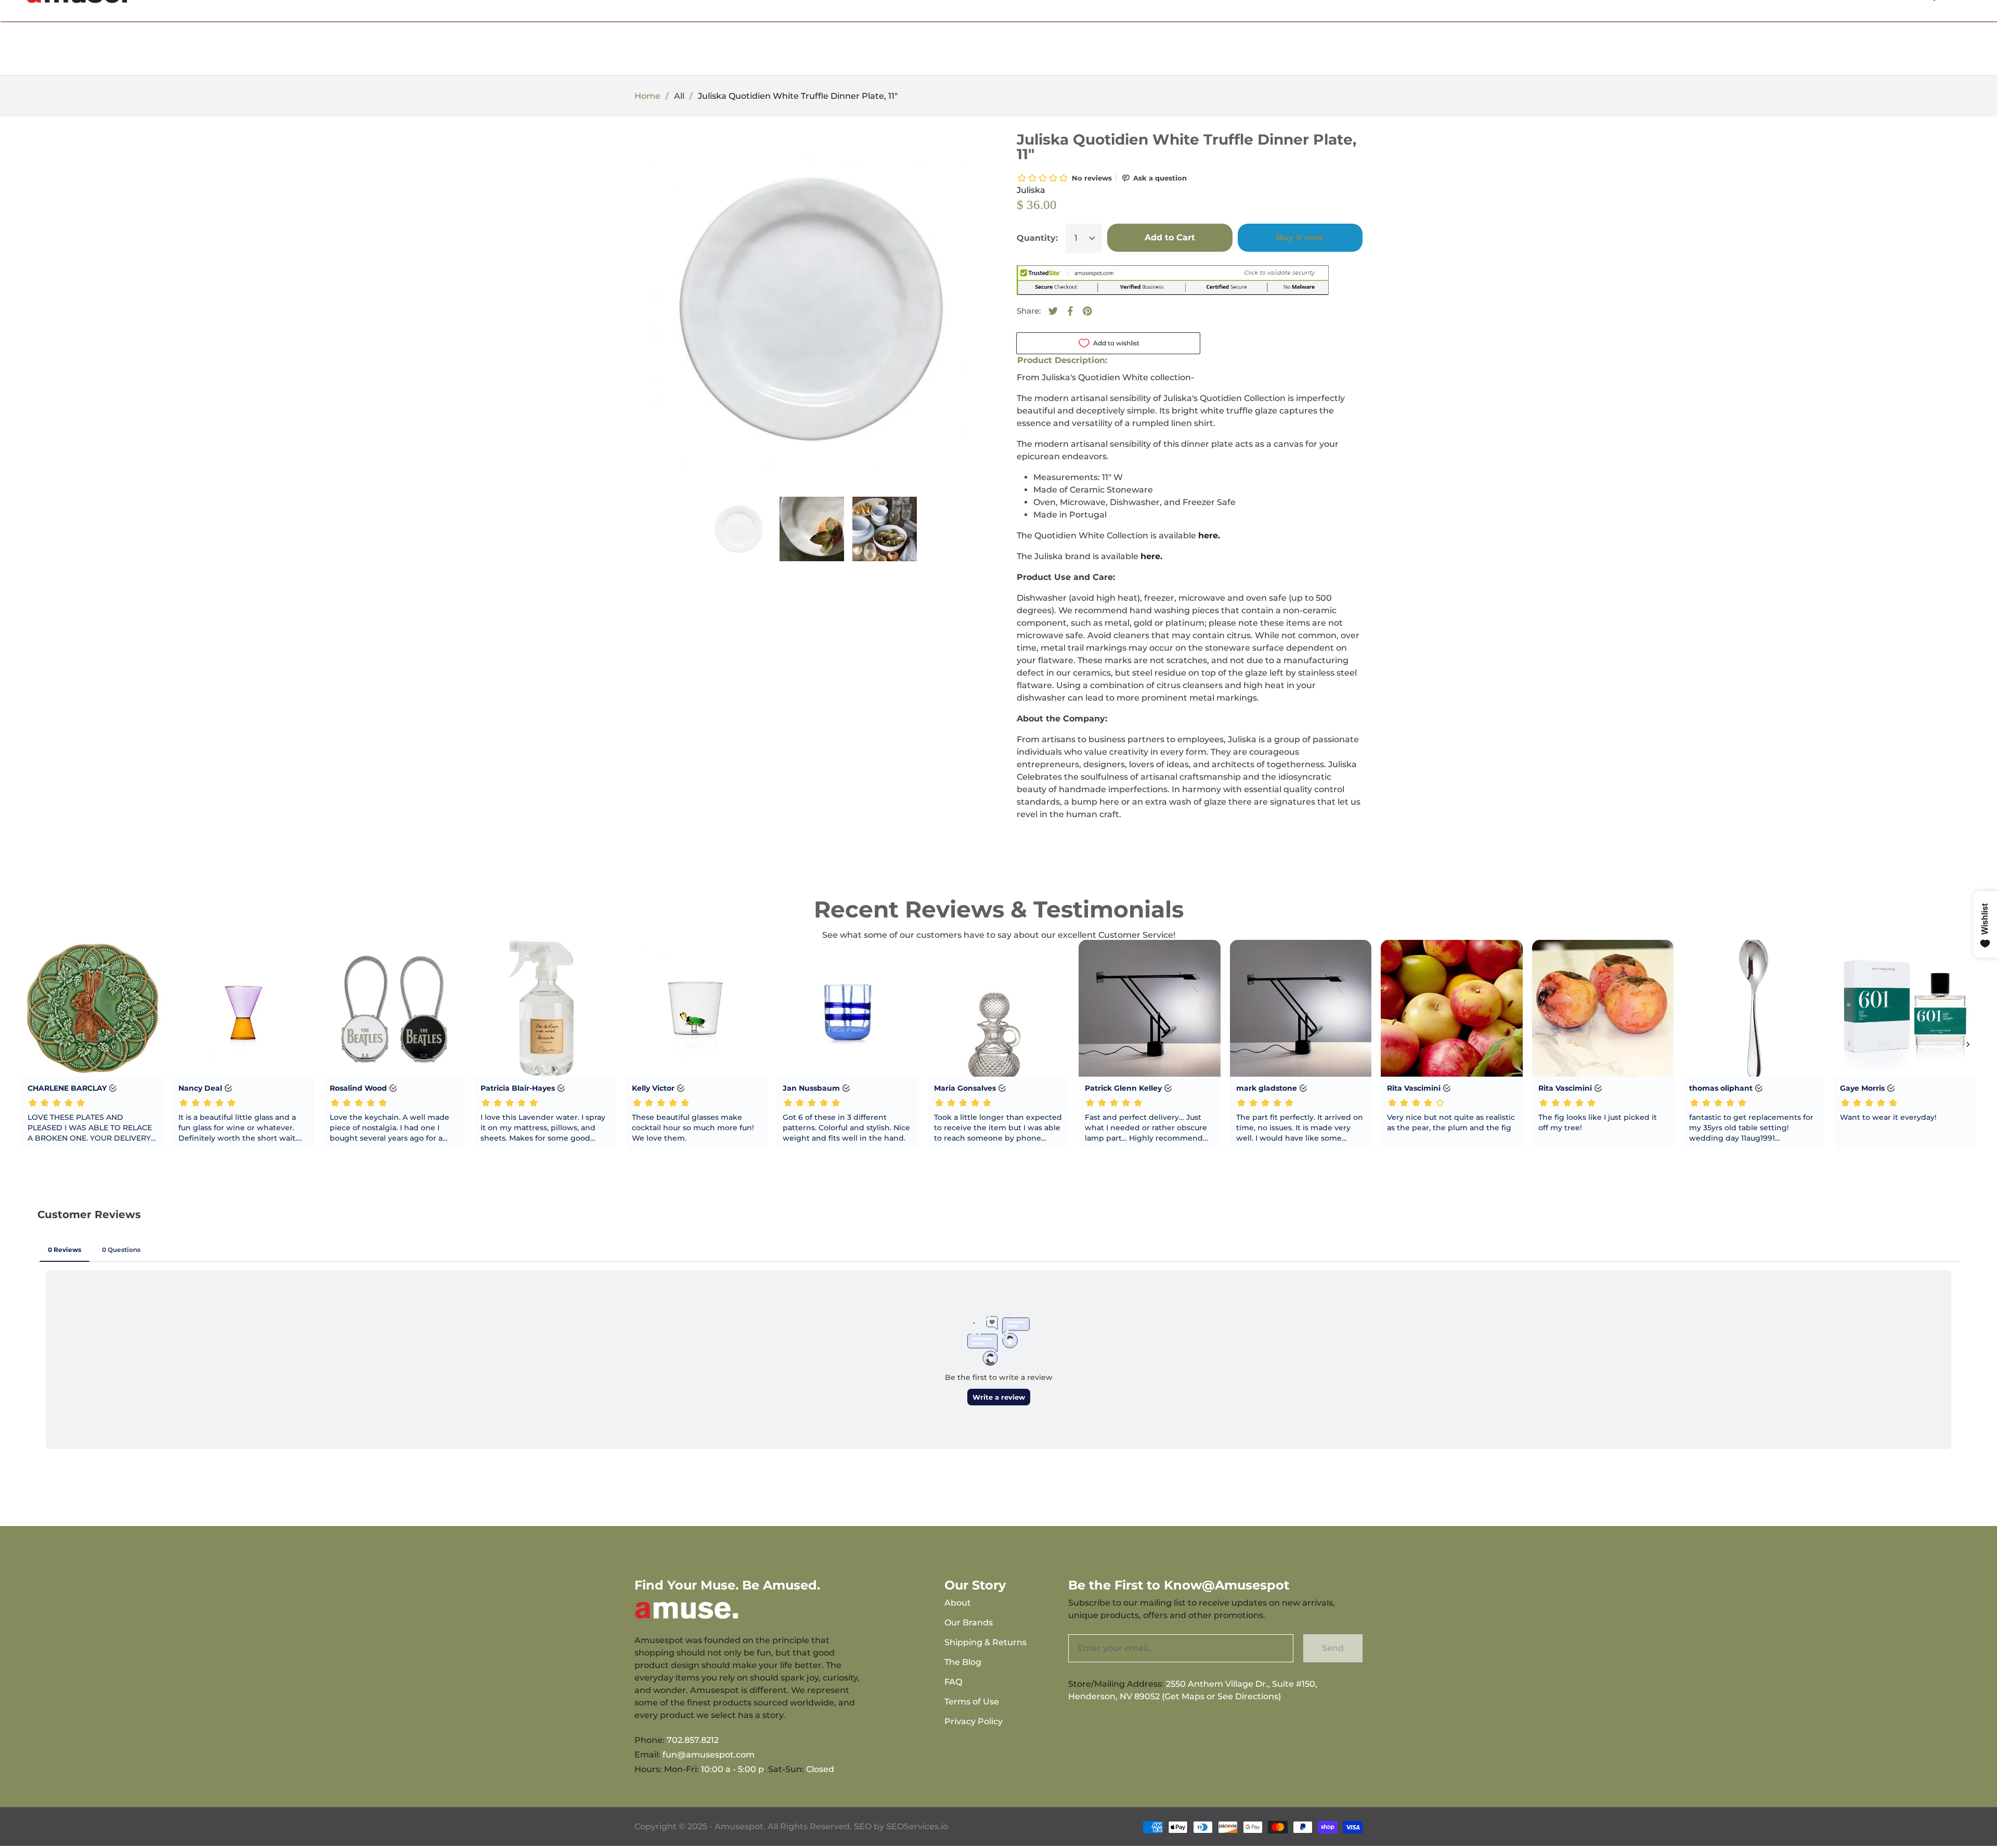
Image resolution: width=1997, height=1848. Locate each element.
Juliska (1031, 190)
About (958, 1603)
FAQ (953, 1682)
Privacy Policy (974, 1721)
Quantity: (1037, 238)
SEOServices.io (917, 1826)
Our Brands (969, 1623)
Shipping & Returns (985, 1642)
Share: (1029, 311)
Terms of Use (972, 1702)
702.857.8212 (693, 1740)
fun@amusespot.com (709, 1755)
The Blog (963, 1662)
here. (1209, 535)
